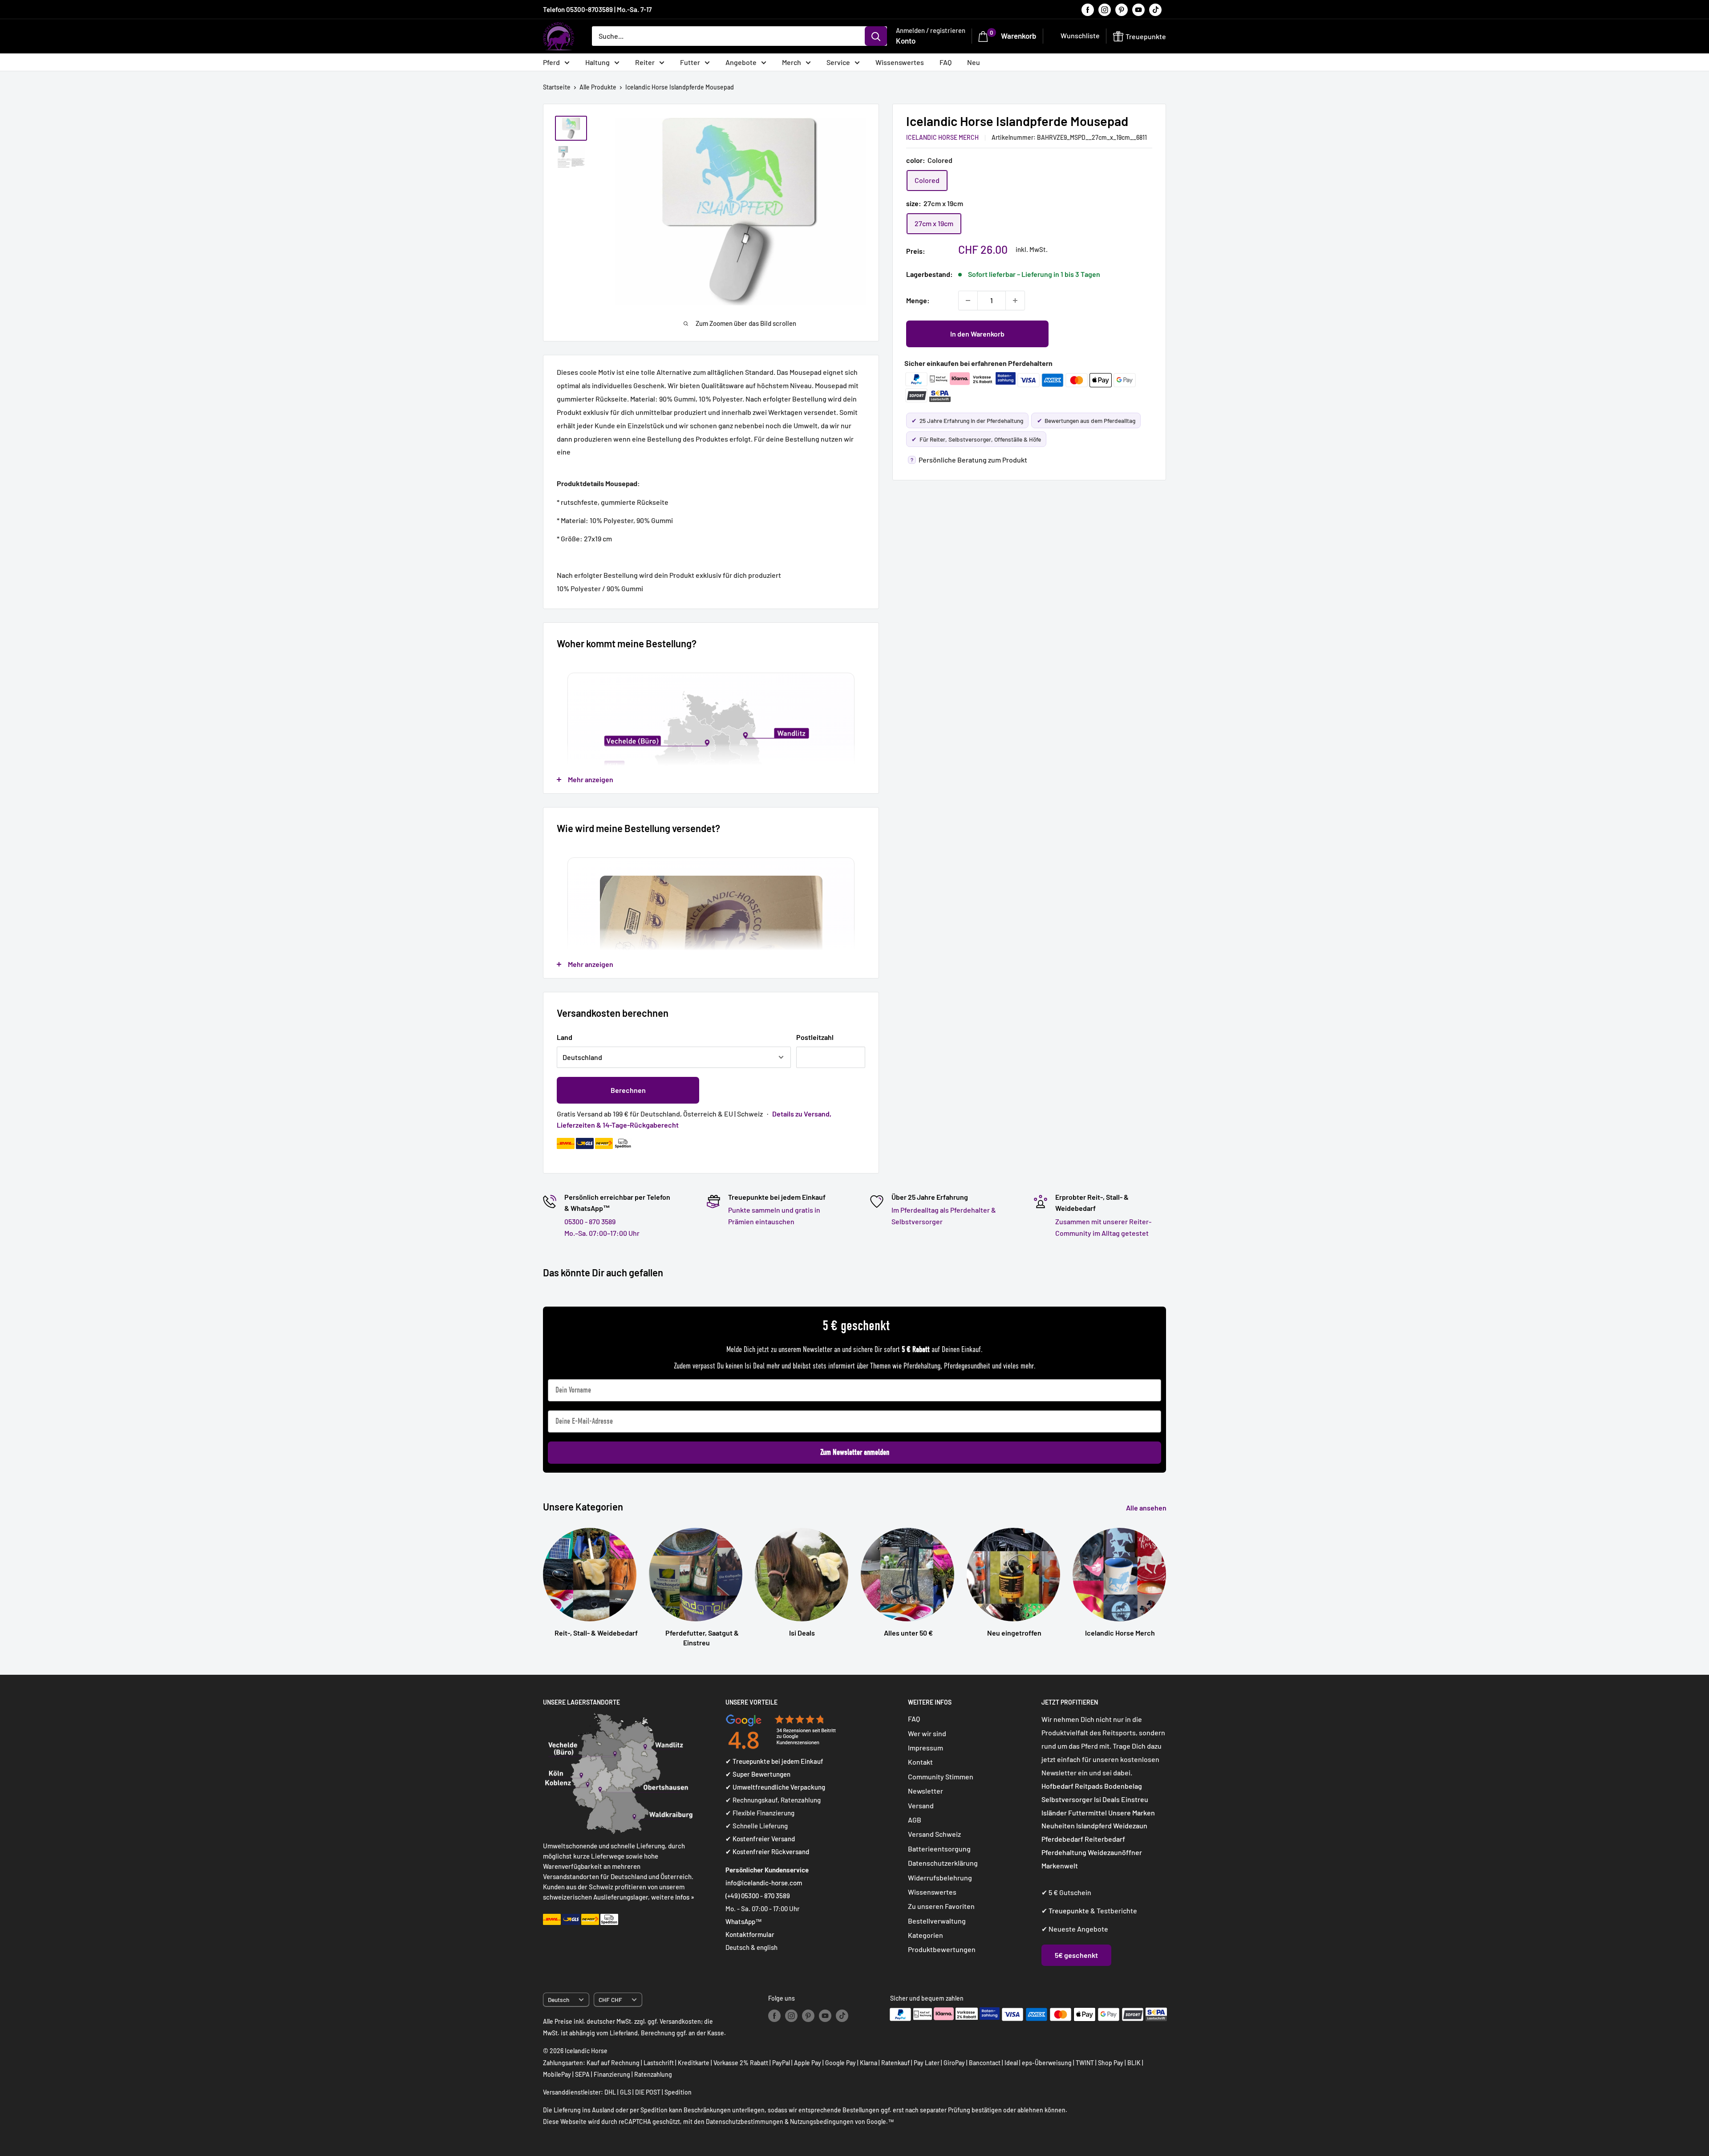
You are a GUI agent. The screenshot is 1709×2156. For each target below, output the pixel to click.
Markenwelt (1060, 1866)
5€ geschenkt (1076, 1955)
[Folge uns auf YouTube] (1138, 9)
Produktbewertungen (942, 1949)
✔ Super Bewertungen (758, 1774)
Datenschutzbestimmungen (745, 2121)
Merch (792, 62)
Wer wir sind (927, 1733)
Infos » (685, 1897)
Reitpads (1089, 1786)
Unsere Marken (1132, 1813)
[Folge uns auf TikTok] (1155, 9)
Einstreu (1135, 1799)
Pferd (551, 62)
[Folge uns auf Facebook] (1088, 9)
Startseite (557, 87)
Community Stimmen (941, 1776)
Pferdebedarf (1063, 1839)
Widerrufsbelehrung (940, 1878)
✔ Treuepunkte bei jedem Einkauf (774, 1761)
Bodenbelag (1123, 1786)
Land (565, 1037)
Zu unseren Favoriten (941, 1906)
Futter (690, 62)
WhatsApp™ (744, 1921)
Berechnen (628, 1090)
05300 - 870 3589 (590, 1221)
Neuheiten (1058, 1825)
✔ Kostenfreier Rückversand (767, 1851)
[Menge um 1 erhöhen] (1015, 300)
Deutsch (559, 2000)
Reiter (645, 62)
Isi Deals (1107, 1799)
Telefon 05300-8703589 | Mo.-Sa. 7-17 (597, 9)
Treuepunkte (1069, 1910)
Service (838, 62)
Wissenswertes (900, 62)
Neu (974, 62)
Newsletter (925, 1791)
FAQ (946, 62)
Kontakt (920, 1762)
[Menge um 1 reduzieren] (968, 300)
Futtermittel (1087, 1813)
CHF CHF (610, 2000)
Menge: (918, 300)
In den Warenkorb (977, 334)
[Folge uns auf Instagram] (1105, 9)
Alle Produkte (598, 87)
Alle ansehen (1147, 1508)
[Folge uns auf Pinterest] (1122, 9)
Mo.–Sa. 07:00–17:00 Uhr (602, 1233)
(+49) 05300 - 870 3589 (758, 1896)
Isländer (1054, 1813)
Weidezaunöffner (1115, 1852)
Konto (906, 41)
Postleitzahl (815, 1037)
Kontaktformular (750, 1934)
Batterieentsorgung (939, 1849)
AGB (915, 1820)
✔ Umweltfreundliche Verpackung (775, 1787)
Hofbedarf (1057, 1786)
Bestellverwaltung (937, 1921)
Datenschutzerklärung (943, 1863)
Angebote (741, 62)
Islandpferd (1094, 1825)
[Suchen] (876, 36)
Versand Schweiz (934, 1834)
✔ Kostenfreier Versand (760, 1839)
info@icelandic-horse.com (764, 1883)
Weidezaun (1130, 1825)
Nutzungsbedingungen (822, 2121)
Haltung (597, 62)
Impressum (925, 1748)
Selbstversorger (1067, 1799)
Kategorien (925, 1935)
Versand (921, 1805)
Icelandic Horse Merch (942, 137)
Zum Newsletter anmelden (855, 1452)
